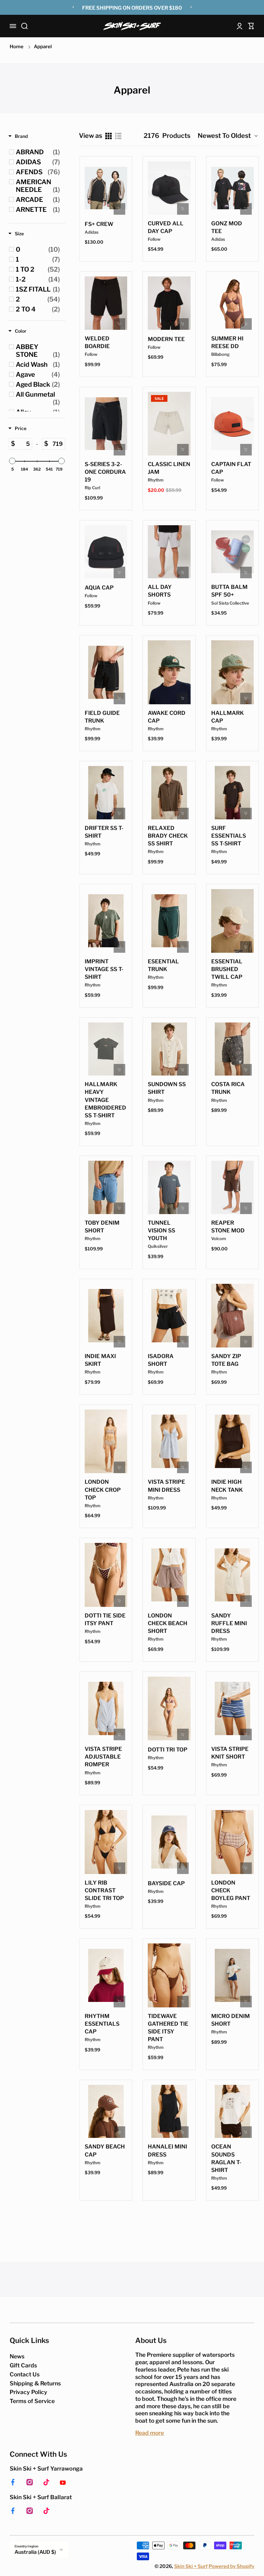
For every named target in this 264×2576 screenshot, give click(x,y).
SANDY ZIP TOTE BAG (226, 1360)
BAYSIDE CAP (166, 1883)
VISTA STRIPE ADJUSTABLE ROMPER (103, 1757)
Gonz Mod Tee (227, 227)
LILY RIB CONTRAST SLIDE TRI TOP (104, 1890)
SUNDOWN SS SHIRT (167, 1088)
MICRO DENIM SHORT (231, 2020)
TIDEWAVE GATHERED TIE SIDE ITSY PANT (168, 2028)
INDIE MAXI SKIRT (100, 1360)
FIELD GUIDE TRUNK (102, 717)
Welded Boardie (97, 342)
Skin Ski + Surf (191, 2566)
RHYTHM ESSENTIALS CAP (102, 2024)
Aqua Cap (99, 588)
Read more (150, 2433)
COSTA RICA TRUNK (228, 1088)
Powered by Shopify (231, 2566)
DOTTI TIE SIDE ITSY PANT (105, 1619)
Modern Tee (166, 339)
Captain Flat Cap (231, 468)
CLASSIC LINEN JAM (169, 468)
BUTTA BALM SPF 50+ (229, 591)
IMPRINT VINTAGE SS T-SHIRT (104, 969)
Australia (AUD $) (35, 2552)
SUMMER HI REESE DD (227, 342)
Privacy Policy (28, 2392)
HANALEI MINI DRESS (167, 2150)
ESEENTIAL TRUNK (163, 965)
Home (17, 47)
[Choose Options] (119, 209)
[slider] (12, 461)
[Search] (24, 26)
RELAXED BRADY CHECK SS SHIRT (168, 836)
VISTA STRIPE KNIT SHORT (230, 1753)
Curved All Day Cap (166, 227)
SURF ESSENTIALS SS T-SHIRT (229, 836)
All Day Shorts (160, 591)
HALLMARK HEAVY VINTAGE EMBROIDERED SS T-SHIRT (105, 1100)
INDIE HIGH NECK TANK (227, 1486)
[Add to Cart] (183, 209)
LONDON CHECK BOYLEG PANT (231, 1890)
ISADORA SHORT (161, 1360)
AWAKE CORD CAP (167, 717)
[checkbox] (38, 152)
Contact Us (25, 2374)
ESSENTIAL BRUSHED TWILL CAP (227, 969)
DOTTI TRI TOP (168, 1750)
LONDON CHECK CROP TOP (103, 1490)
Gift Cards (23, 2365)
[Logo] (132, 26)
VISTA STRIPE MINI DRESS (166, 1486)
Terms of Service (32, 2401)
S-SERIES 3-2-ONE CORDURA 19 (105, 472)
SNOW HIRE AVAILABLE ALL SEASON (132, 8)
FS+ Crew (99, 224)
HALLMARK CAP (227, 717)
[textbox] (24, 444)
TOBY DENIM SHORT (102, 1227)
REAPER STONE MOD (228, 1227)
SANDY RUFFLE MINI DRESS (229, 1623)
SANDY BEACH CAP (105, 2150)
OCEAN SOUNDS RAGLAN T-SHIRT (226, 2158)
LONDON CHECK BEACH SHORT (168, 1623)
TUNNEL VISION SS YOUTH (161, 1230)
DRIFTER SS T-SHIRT (104, 832)
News (17, 2356)
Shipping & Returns (35, 2383)
